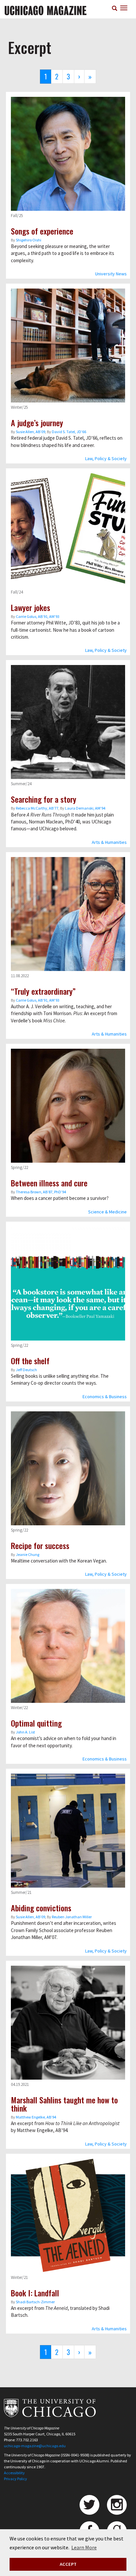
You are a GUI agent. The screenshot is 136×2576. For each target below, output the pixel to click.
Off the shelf (30, 1361)
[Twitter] (89, 2505)
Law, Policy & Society (106, 458)
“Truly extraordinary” (43, 991)
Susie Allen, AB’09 (31, 432)
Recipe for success (40, 1545)
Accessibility (14, 2473)
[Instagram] (117, 2505)
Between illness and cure (49, 1183)
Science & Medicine (107, 1212)
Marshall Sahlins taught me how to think (64, 2104)
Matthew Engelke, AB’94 (36, 2117)
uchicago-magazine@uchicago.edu (35, 2446)
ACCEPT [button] (68, 2564)
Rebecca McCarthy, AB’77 (37, 808)
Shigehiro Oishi (29, 240)
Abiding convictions (41, 1908)
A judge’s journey (37, 423)
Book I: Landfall (35, 2293)
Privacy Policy (16, 2479)
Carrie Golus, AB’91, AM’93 (38, 616)
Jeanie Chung (28, 1554)
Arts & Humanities (109, 842)
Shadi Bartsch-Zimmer (35, 2302)
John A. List (25, 1732)
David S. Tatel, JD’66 (69, 432)
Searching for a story (44, 799)
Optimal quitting (36, 1723)
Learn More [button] (84, 2547)
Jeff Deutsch (26, 1370)
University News (111, 274)
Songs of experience (42, 231)
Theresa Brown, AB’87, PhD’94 (41, 1192)
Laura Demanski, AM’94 (85, 808)
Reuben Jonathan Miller (72, 1917)
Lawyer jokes (31, 607)
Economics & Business (105, 1397)
